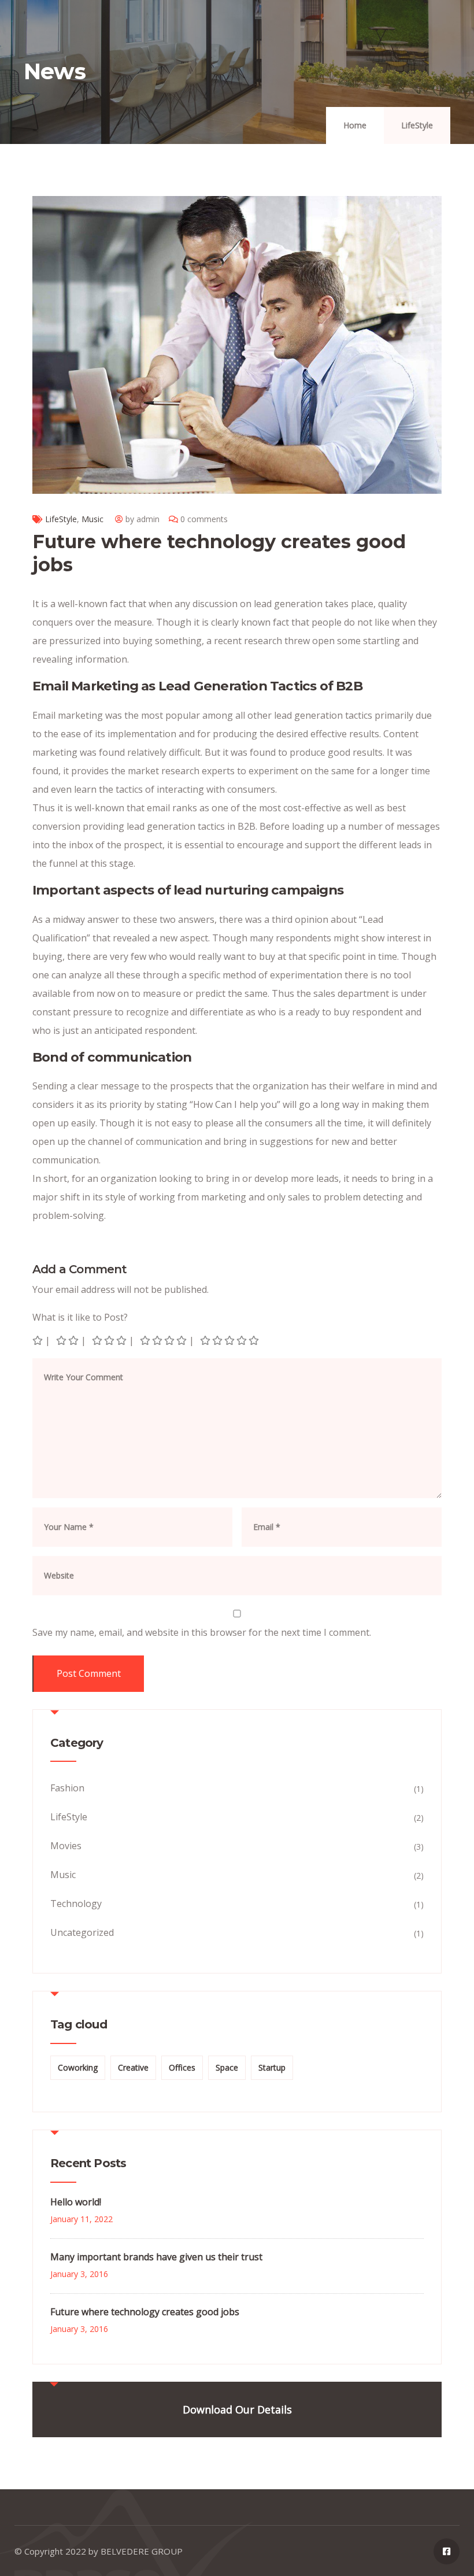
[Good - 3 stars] (110, 1340)
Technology (76, 1904)
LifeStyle (417, 125)
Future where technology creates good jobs (145, 2312)
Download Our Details (237, 2409)
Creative (133, 2067)
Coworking (78, 2067)
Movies (66, 1846)
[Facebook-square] (447, 2551)
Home (355, 125)
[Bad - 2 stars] (68, 1340)
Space (227, 2067)
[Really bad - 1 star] (38, 1340)
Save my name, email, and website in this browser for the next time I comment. (202, 1632)
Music (92, 519)
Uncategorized (82, 1932)
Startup (272, 2067)
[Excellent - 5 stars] (230, 1340)
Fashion (67, 1788)
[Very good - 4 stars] (164, 1340)
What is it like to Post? (80, 1317)
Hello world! (76, 2202)
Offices (182, 2067)
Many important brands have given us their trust (156, 2257)
